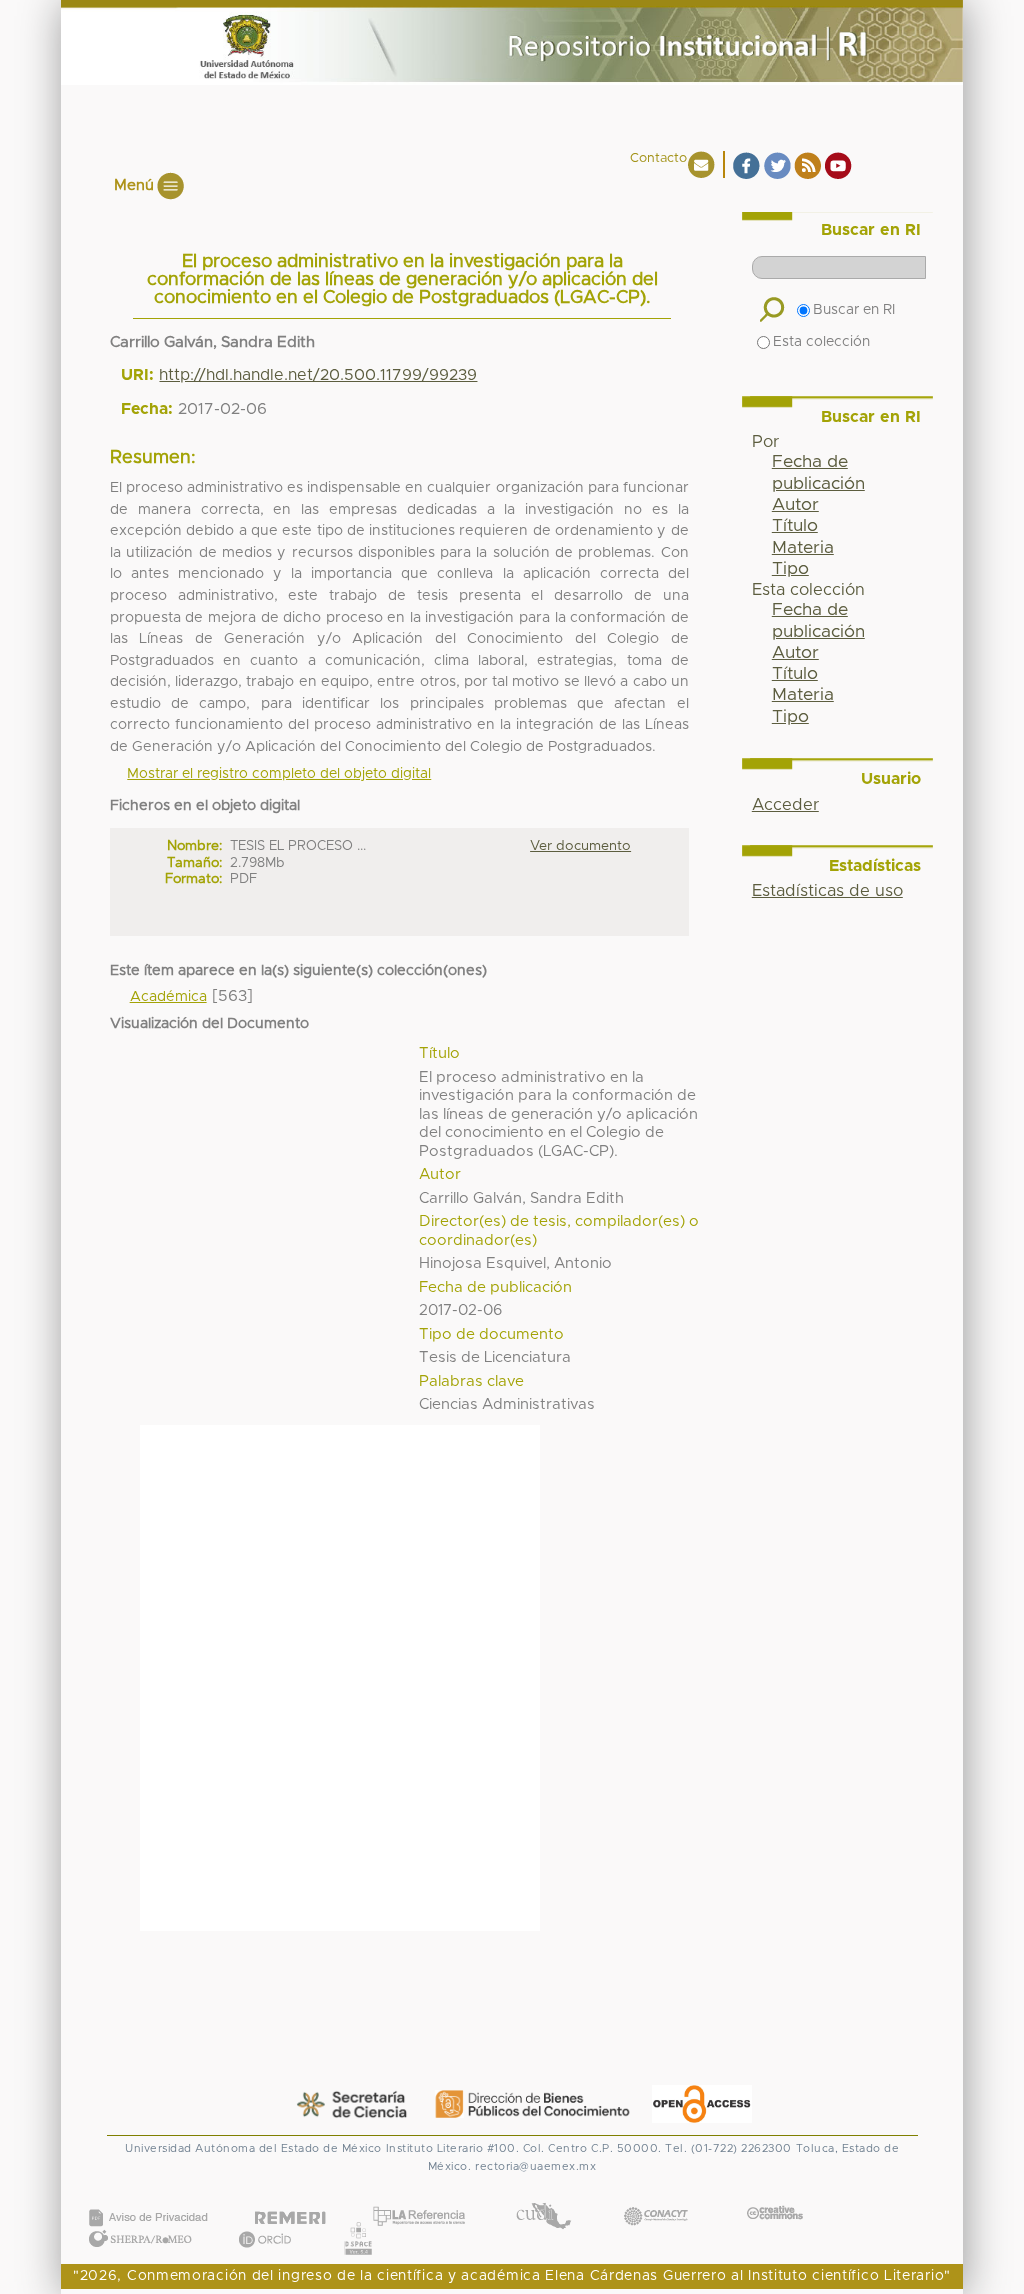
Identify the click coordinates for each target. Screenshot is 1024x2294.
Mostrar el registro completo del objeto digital (279, 774)
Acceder (785, 805)
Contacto (658, 158)
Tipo (790, 569)
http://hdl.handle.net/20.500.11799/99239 (318, 375)
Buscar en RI (854, 310)
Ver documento (580, 846)
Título (795, 526)
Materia (803, 548)
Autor (795, 505)
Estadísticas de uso (827, 891)
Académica (168, 997)
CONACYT (656, 2195)
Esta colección (821, 342)
